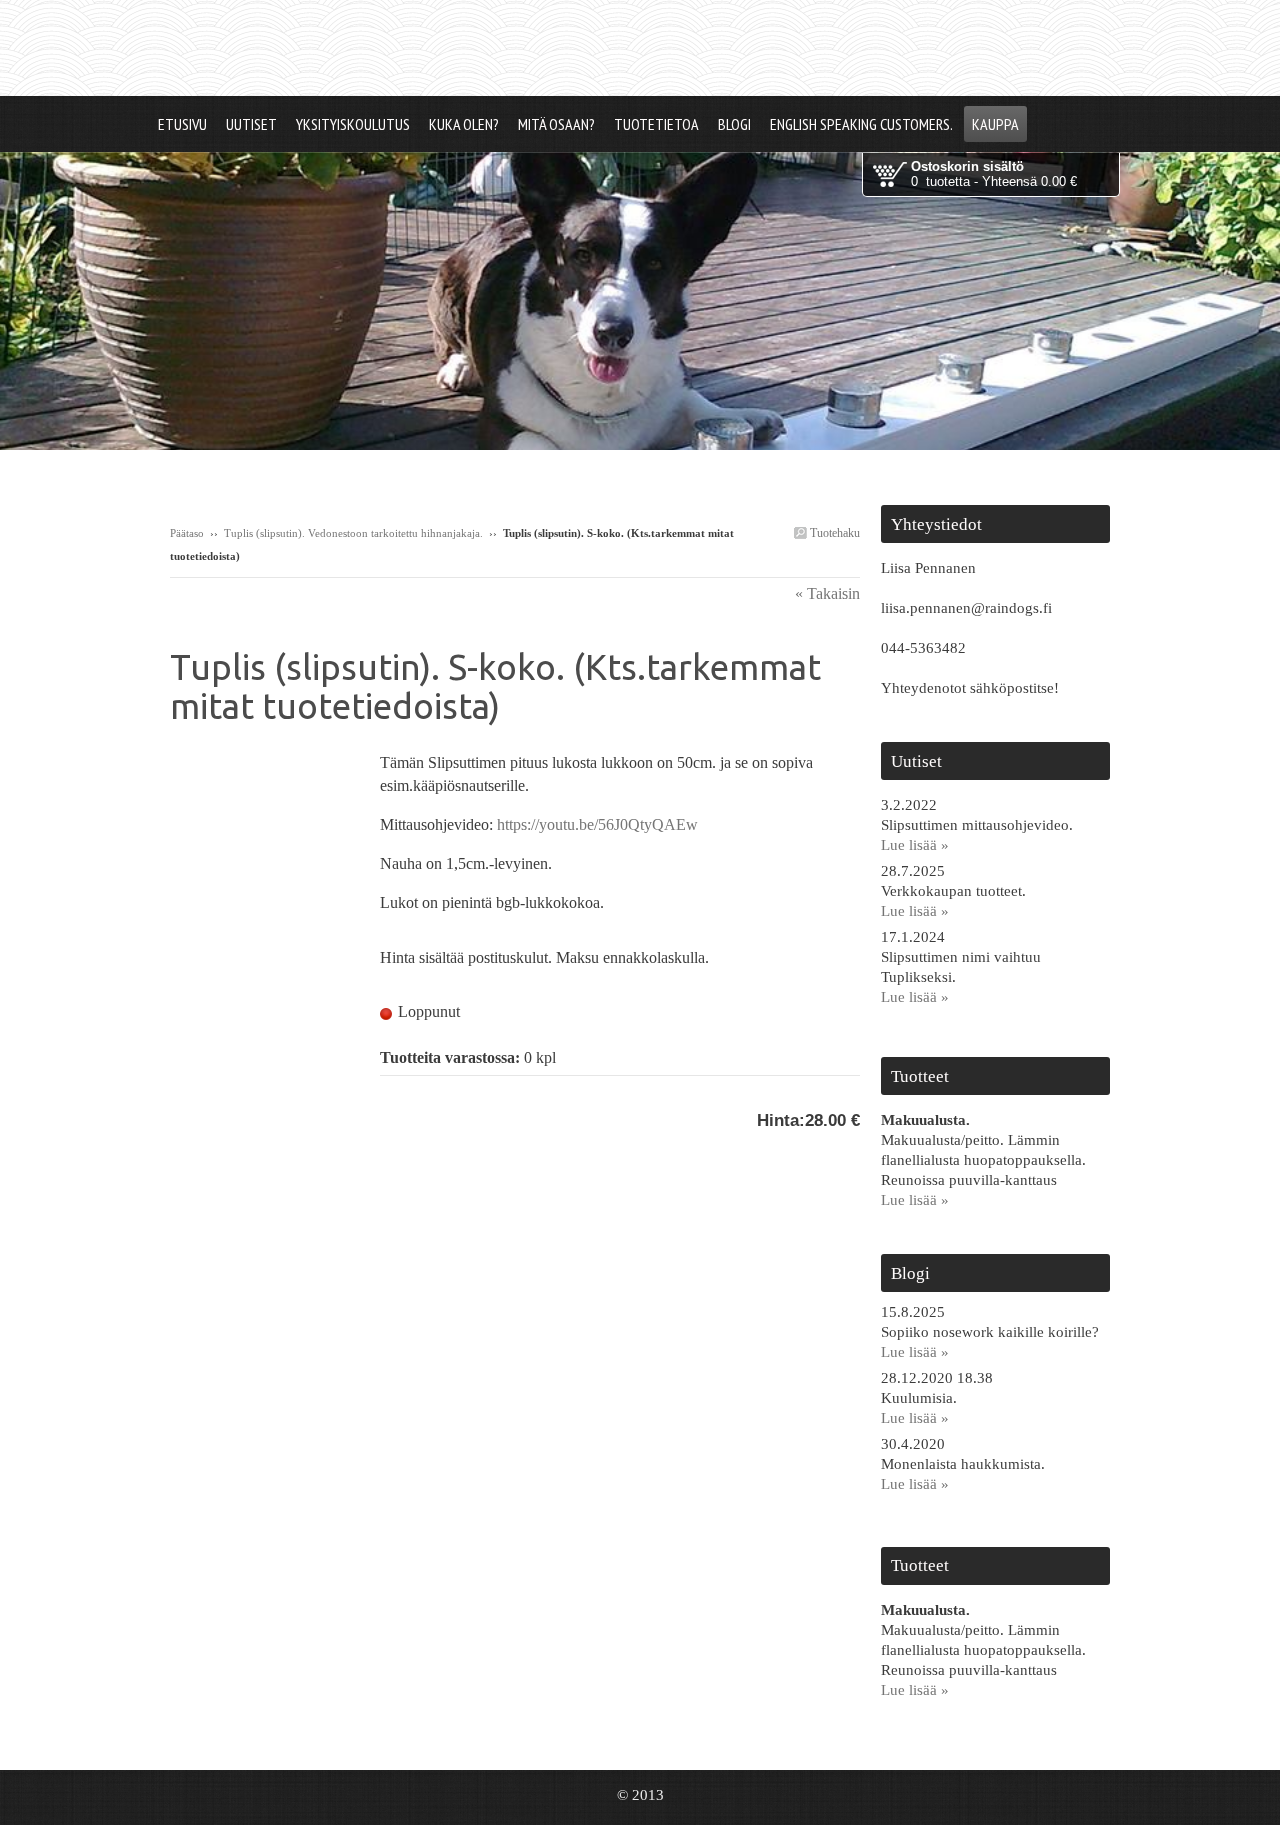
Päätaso (187, 533)
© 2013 (640, 1795)
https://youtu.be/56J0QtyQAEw (597, 824)
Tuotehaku (833, 533)
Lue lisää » (915, 845)
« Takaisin (827, 593)
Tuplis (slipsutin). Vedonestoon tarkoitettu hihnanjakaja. (353, 533)
